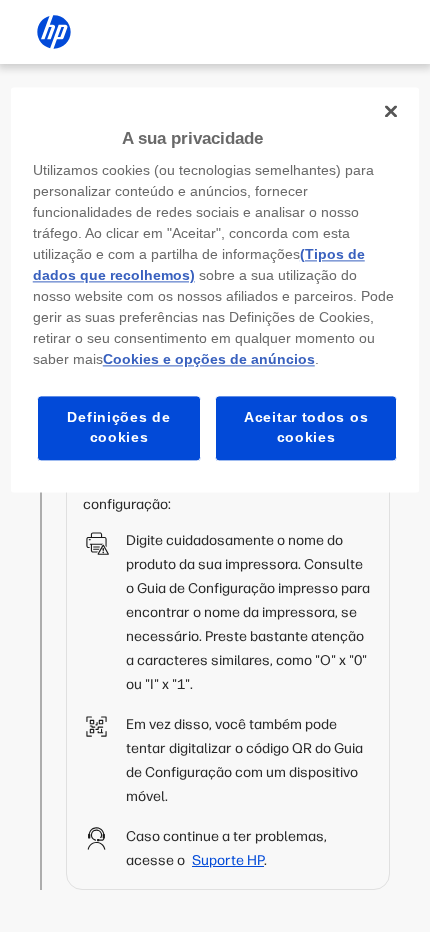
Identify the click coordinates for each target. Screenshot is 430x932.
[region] (215, 289)
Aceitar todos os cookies (306, 428)
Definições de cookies (118, 428)
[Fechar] (391, 111)
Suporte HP (228, 860)
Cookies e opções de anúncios (209, 360)
